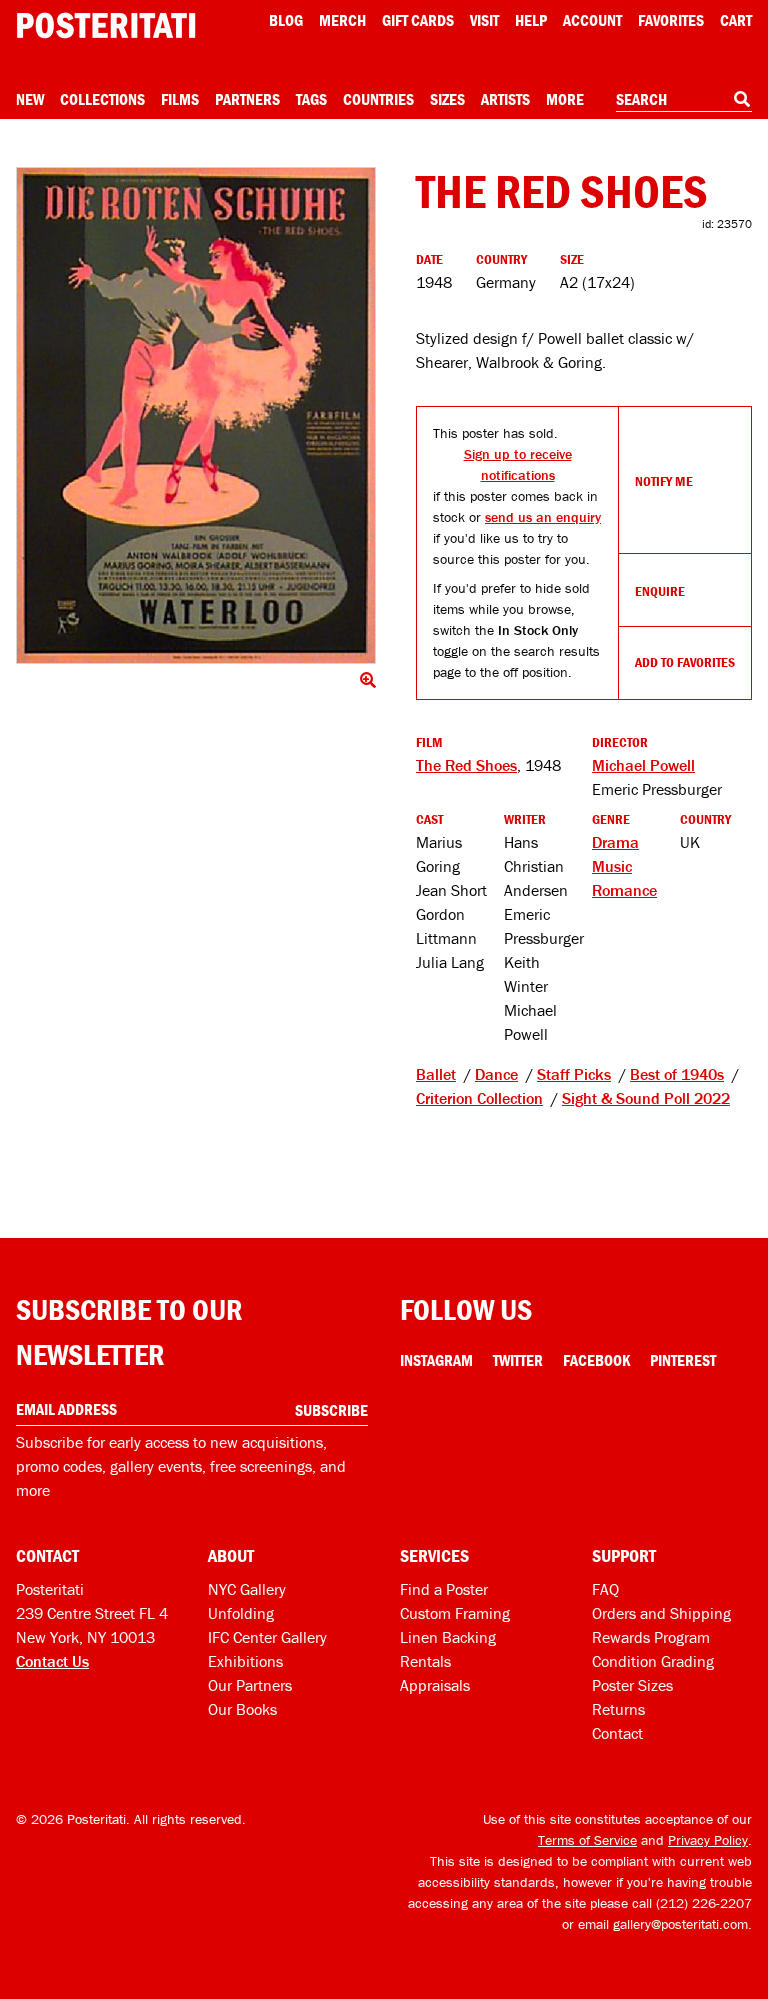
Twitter (518, 1360)
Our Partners (250, 1685)
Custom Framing (455, 1613)
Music (612, 866)
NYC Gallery (247, 1589)
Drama (615, 842)
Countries (378, 99)
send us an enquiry (543, 517)
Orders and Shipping (661, 1613)
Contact (617, 1733)
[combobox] (684, 100)
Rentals (425, 1661)
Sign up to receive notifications (518, 464)
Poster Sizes (632, 1685)
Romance (624, 890)
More (565, 99)
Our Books (242, 1709)
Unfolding (241, 1613)
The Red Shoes (466, 765)
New (30, 99)
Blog (286, 20)
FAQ (605, 1589)
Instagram (436, 1360)
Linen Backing (448, 1637)
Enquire (660, 591)
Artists (505, 99)
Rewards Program (651, 1637)
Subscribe (331, 1410)
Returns (618, 1709)
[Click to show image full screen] (196, 415)
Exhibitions (245, 1661)
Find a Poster (444, 1589)
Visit (484, 20)
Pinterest (683, 1360)
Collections (102, 99)
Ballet (436, 1074)
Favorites (671, 20)
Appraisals (435, 1685)
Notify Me (664, 481)
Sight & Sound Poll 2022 (646, 1098)
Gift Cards (418, 20)
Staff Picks (574, 1074)
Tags (311, 99)
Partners (247, 99)
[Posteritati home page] (106, 25)
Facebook (596, 1360)
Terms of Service (587, 1840)
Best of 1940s (677, 1074)
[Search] (742, 99)
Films (180, 99)
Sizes (447, 99)
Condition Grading (653, 1661)
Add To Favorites (685, 662)
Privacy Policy (708, 1840)
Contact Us (52, 1661)
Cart (736, 20)
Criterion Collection (479, 1098)
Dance (496, 1074)
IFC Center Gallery (267, 1637)
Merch (342, 20)
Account (592, 20)
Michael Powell (643, 765)
